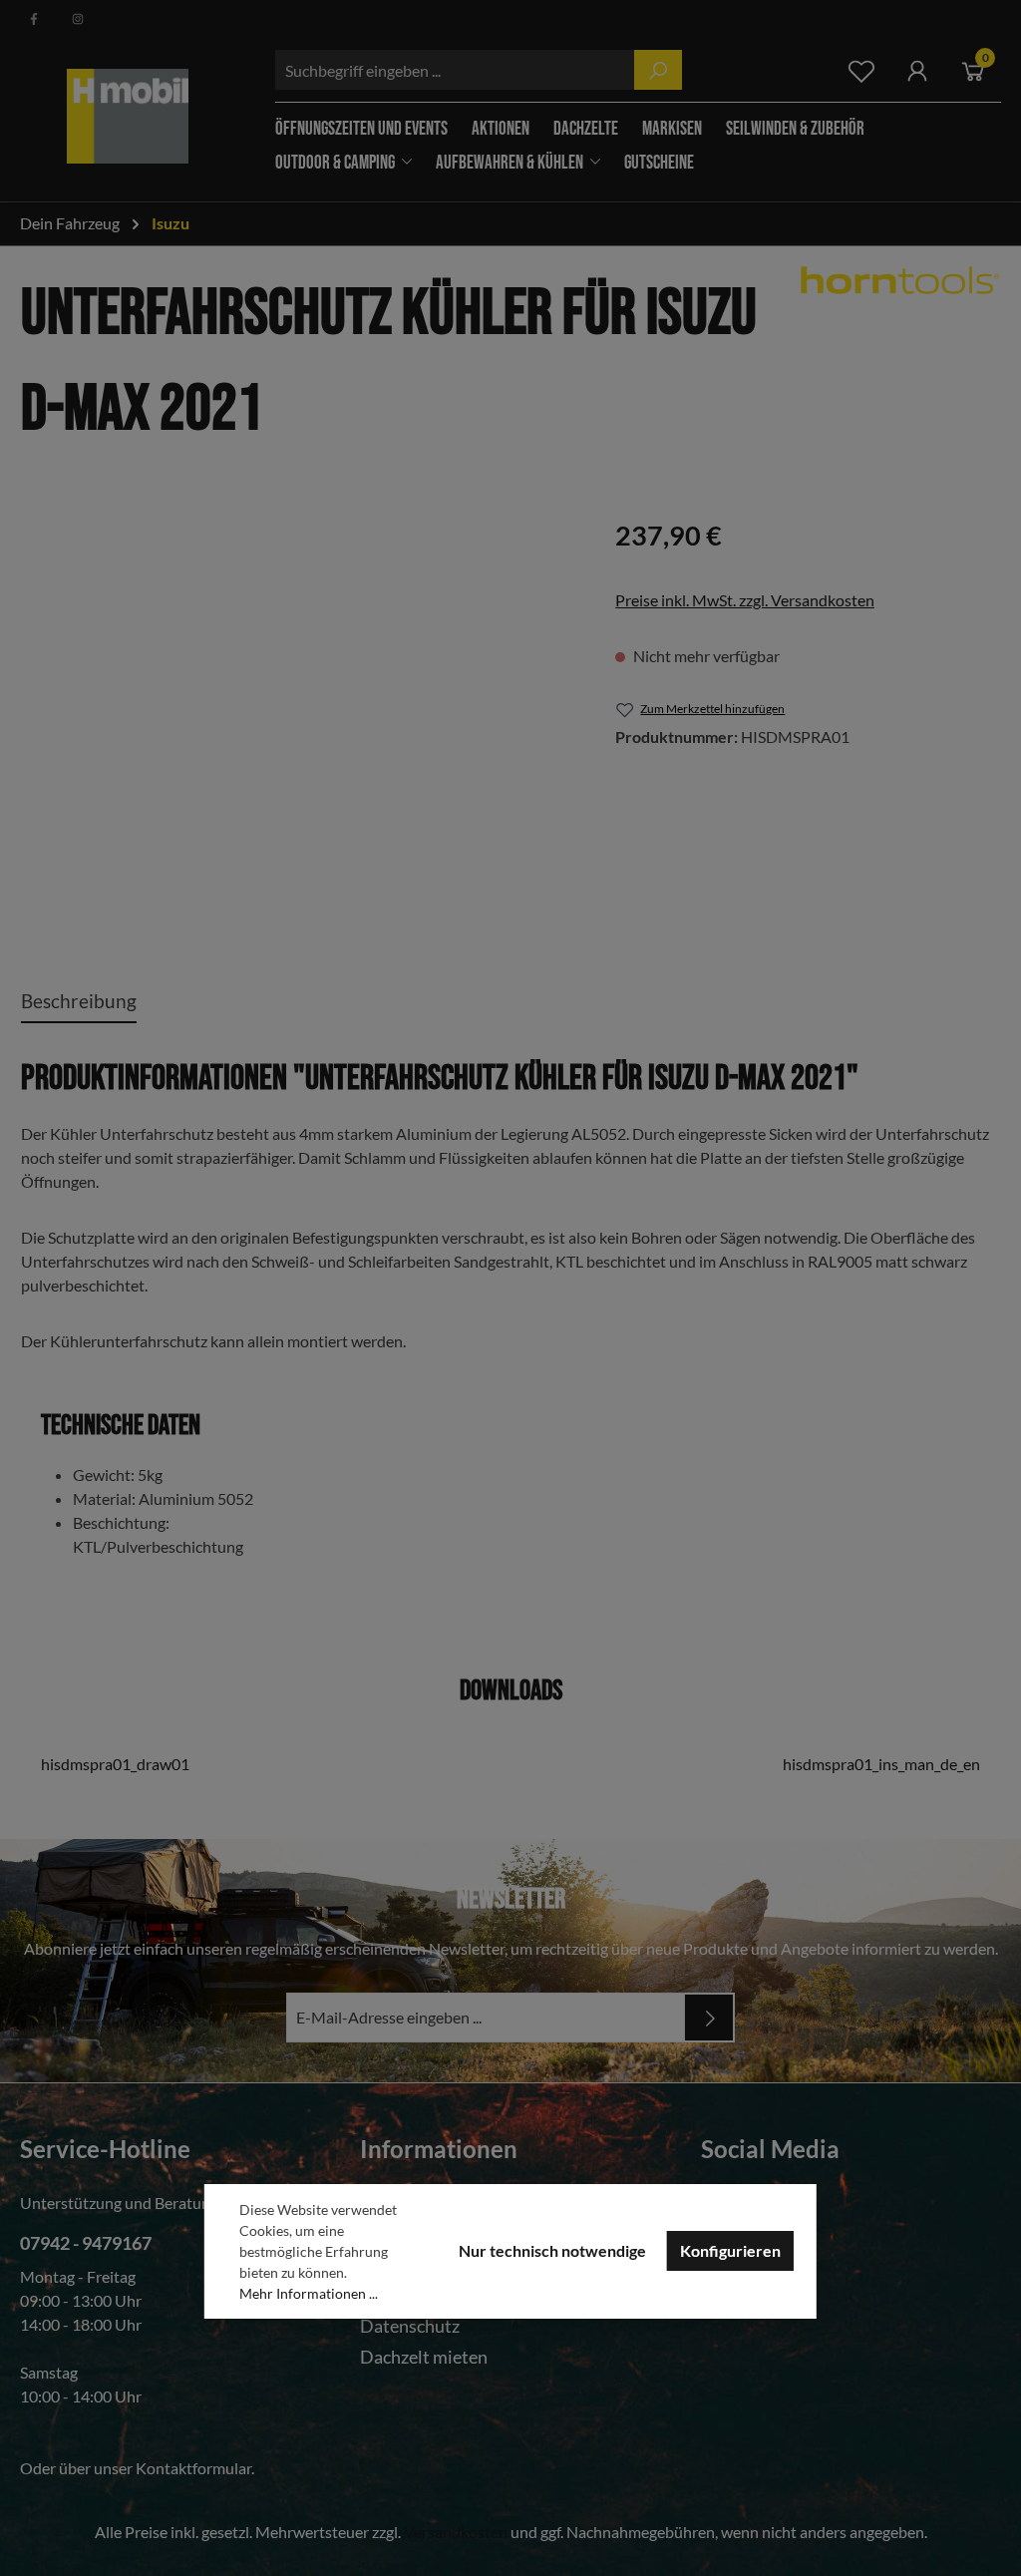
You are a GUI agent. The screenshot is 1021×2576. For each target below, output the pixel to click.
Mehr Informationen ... (309, 2293)
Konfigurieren (730, 2250)
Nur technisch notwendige (552, 2250)
